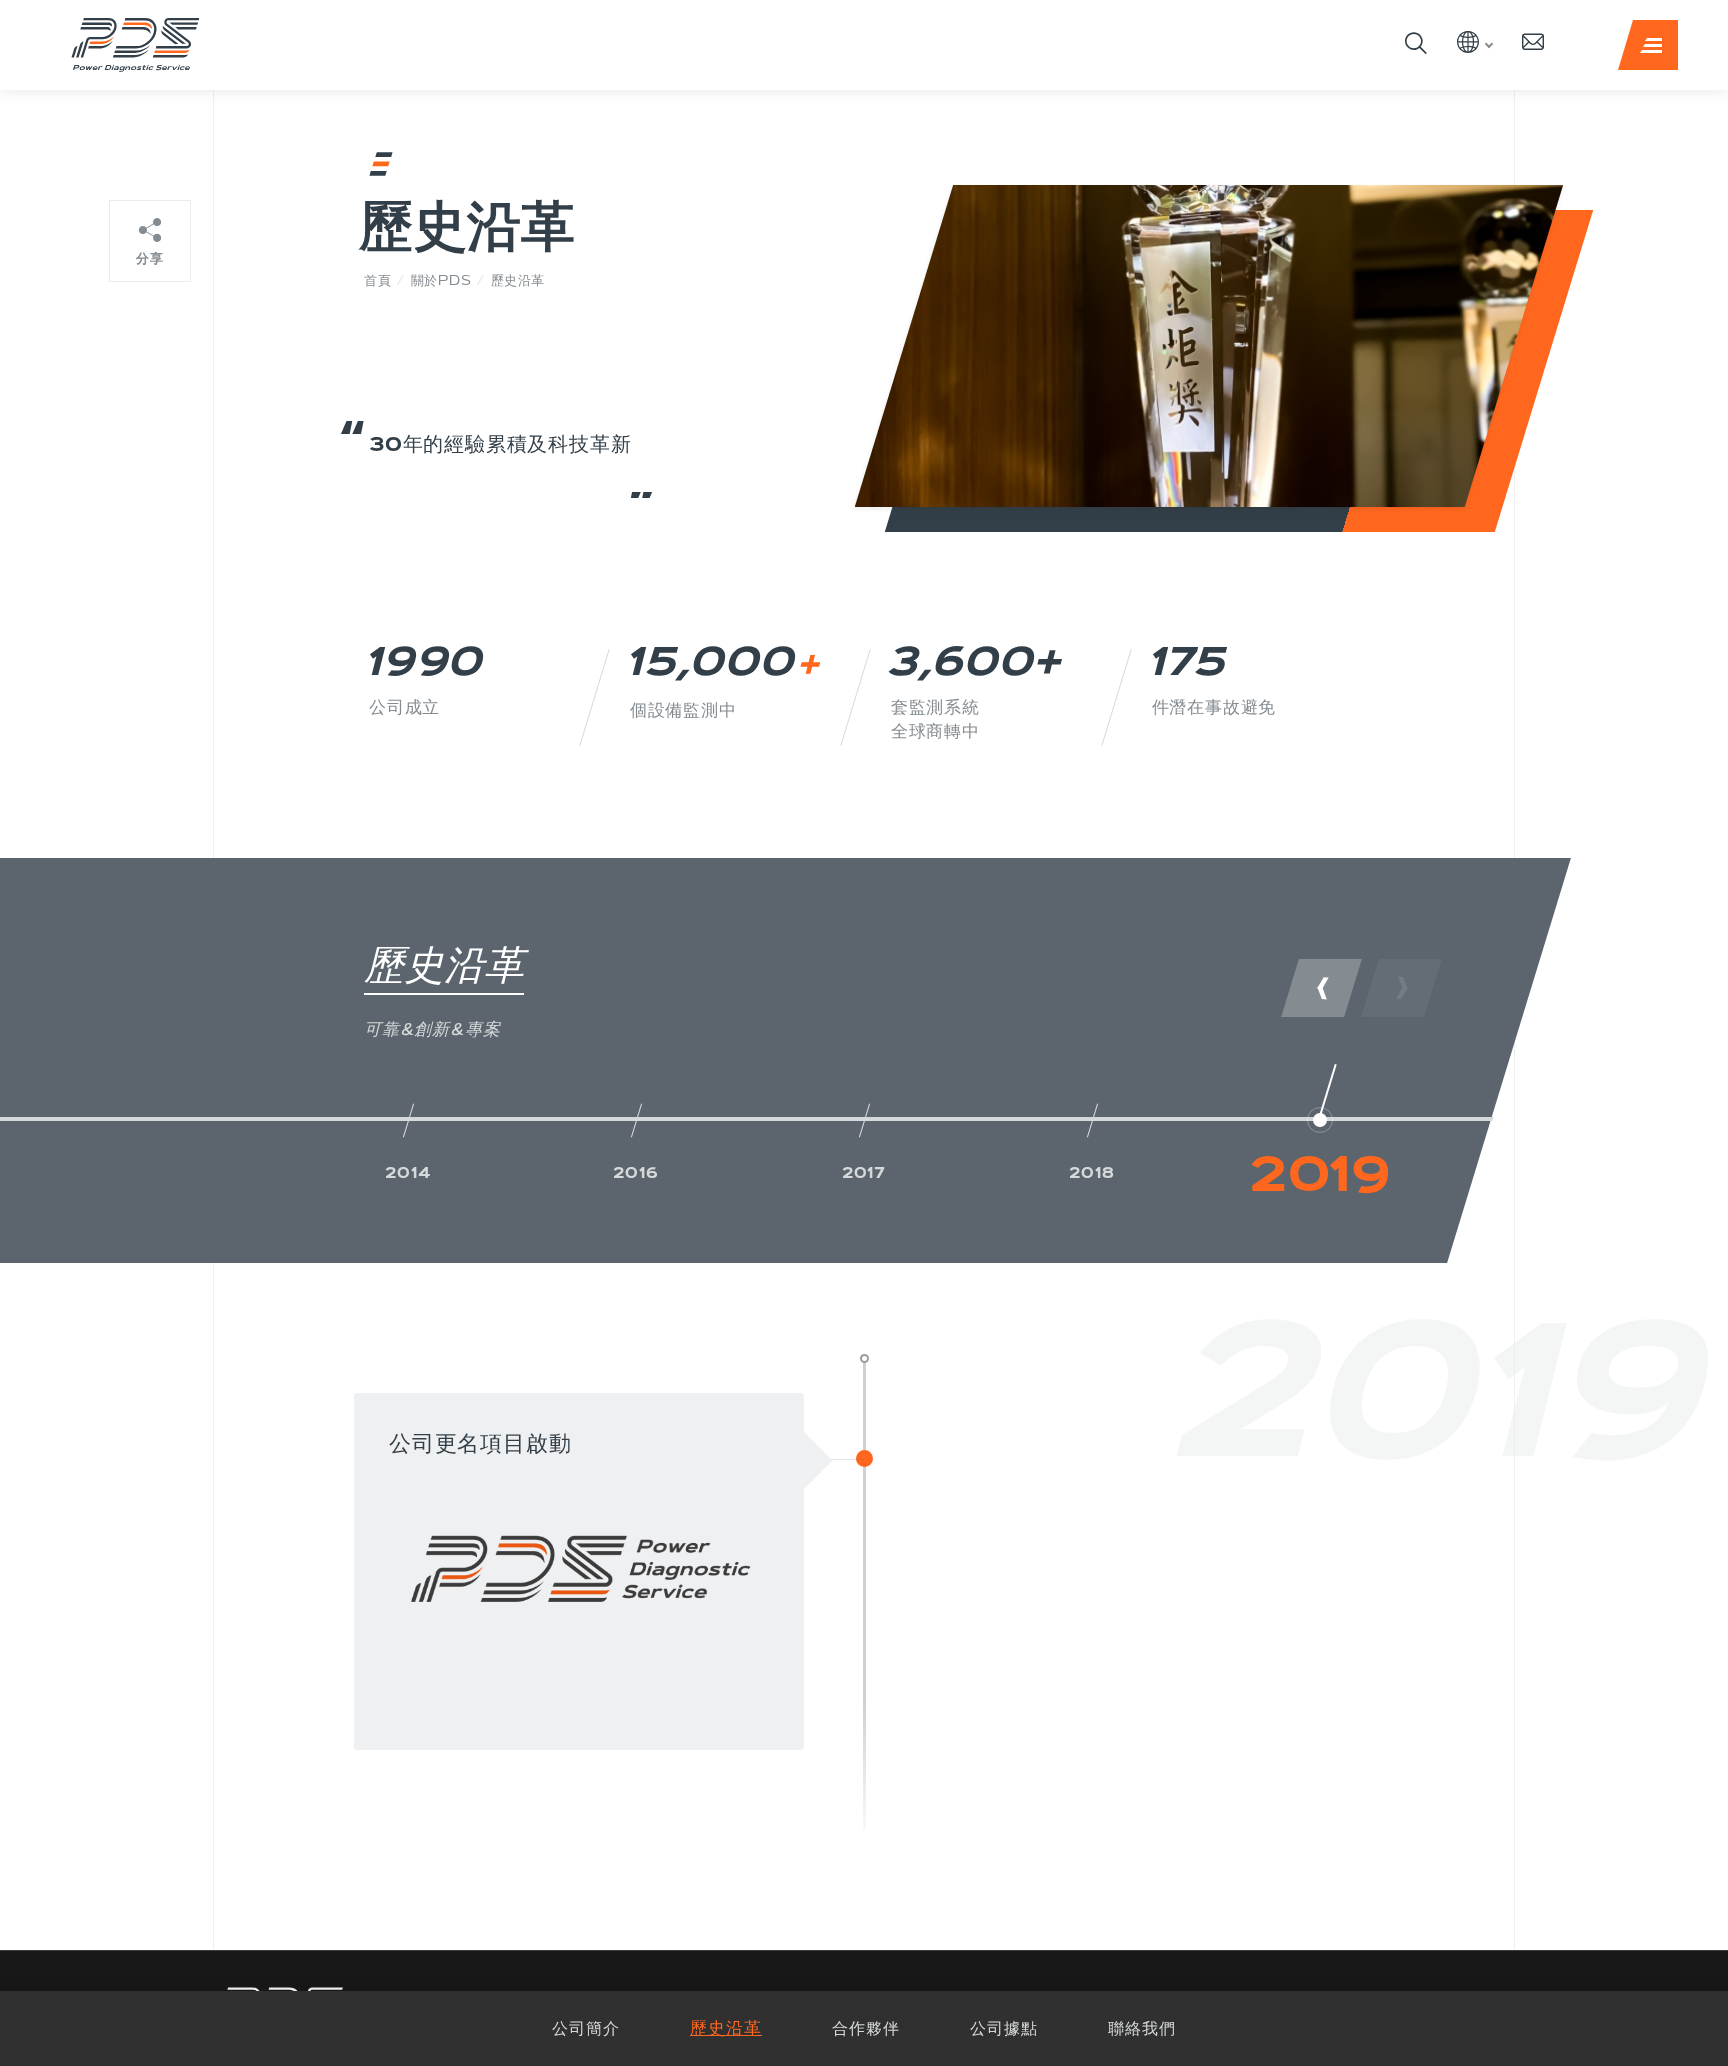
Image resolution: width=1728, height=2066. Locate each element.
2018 (1091, 1172)
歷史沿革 (726, 2027)
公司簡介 (586, 2028)
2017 (864, 1172)
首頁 (377, 280)
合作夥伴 (866, 2028)
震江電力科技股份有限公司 (134, 45)
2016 (635, 1172)
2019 (1320, 1173)
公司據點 (1004, 2028)
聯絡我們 (1142, 2028)
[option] (408, 1133)
